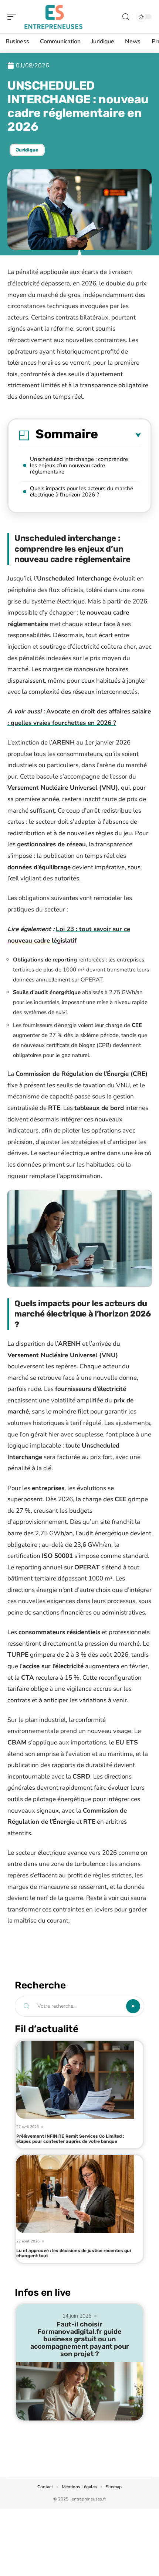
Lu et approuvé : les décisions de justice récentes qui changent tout (74, 2253)
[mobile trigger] (14, 17)
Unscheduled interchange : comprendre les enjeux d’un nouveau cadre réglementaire (79, 465)
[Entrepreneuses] (53, 17)
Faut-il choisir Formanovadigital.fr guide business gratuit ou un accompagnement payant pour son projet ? (80, 2339)
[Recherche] (126, 17)
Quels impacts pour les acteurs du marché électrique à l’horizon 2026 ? (82, 491)
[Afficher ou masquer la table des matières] (119, 435)
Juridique (27, 150)
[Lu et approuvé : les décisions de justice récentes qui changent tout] (75, 2194)
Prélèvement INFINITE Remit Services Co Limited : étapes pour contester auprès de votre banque (70, 2139)
